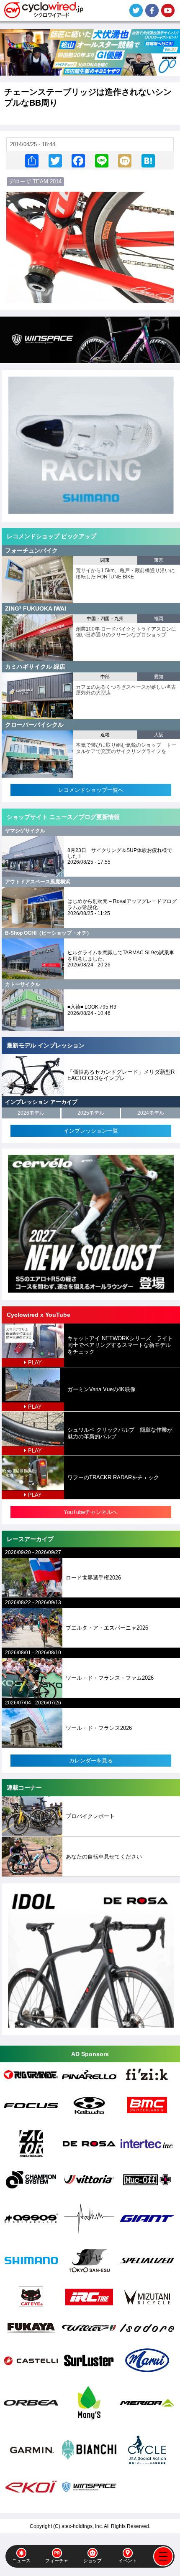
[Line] (102, 161)
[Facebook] (78, 161)
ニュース (21, 2561)
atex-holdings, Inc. (82, 2526)
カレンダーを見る (91, 1761)
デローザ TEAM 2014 (35, 181)
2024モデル (151, 1113)
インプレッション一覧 (91, 1131)
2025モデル (91, 1113)
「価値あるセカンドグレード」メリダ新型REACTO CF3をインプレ (121, 1075)
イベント (128, 2561)
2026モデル (31, 1113)
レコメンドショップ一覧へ (91, 790)
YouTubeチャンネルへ (91, 1512)
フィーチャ (57, 2561)
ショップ (93, 2561)
